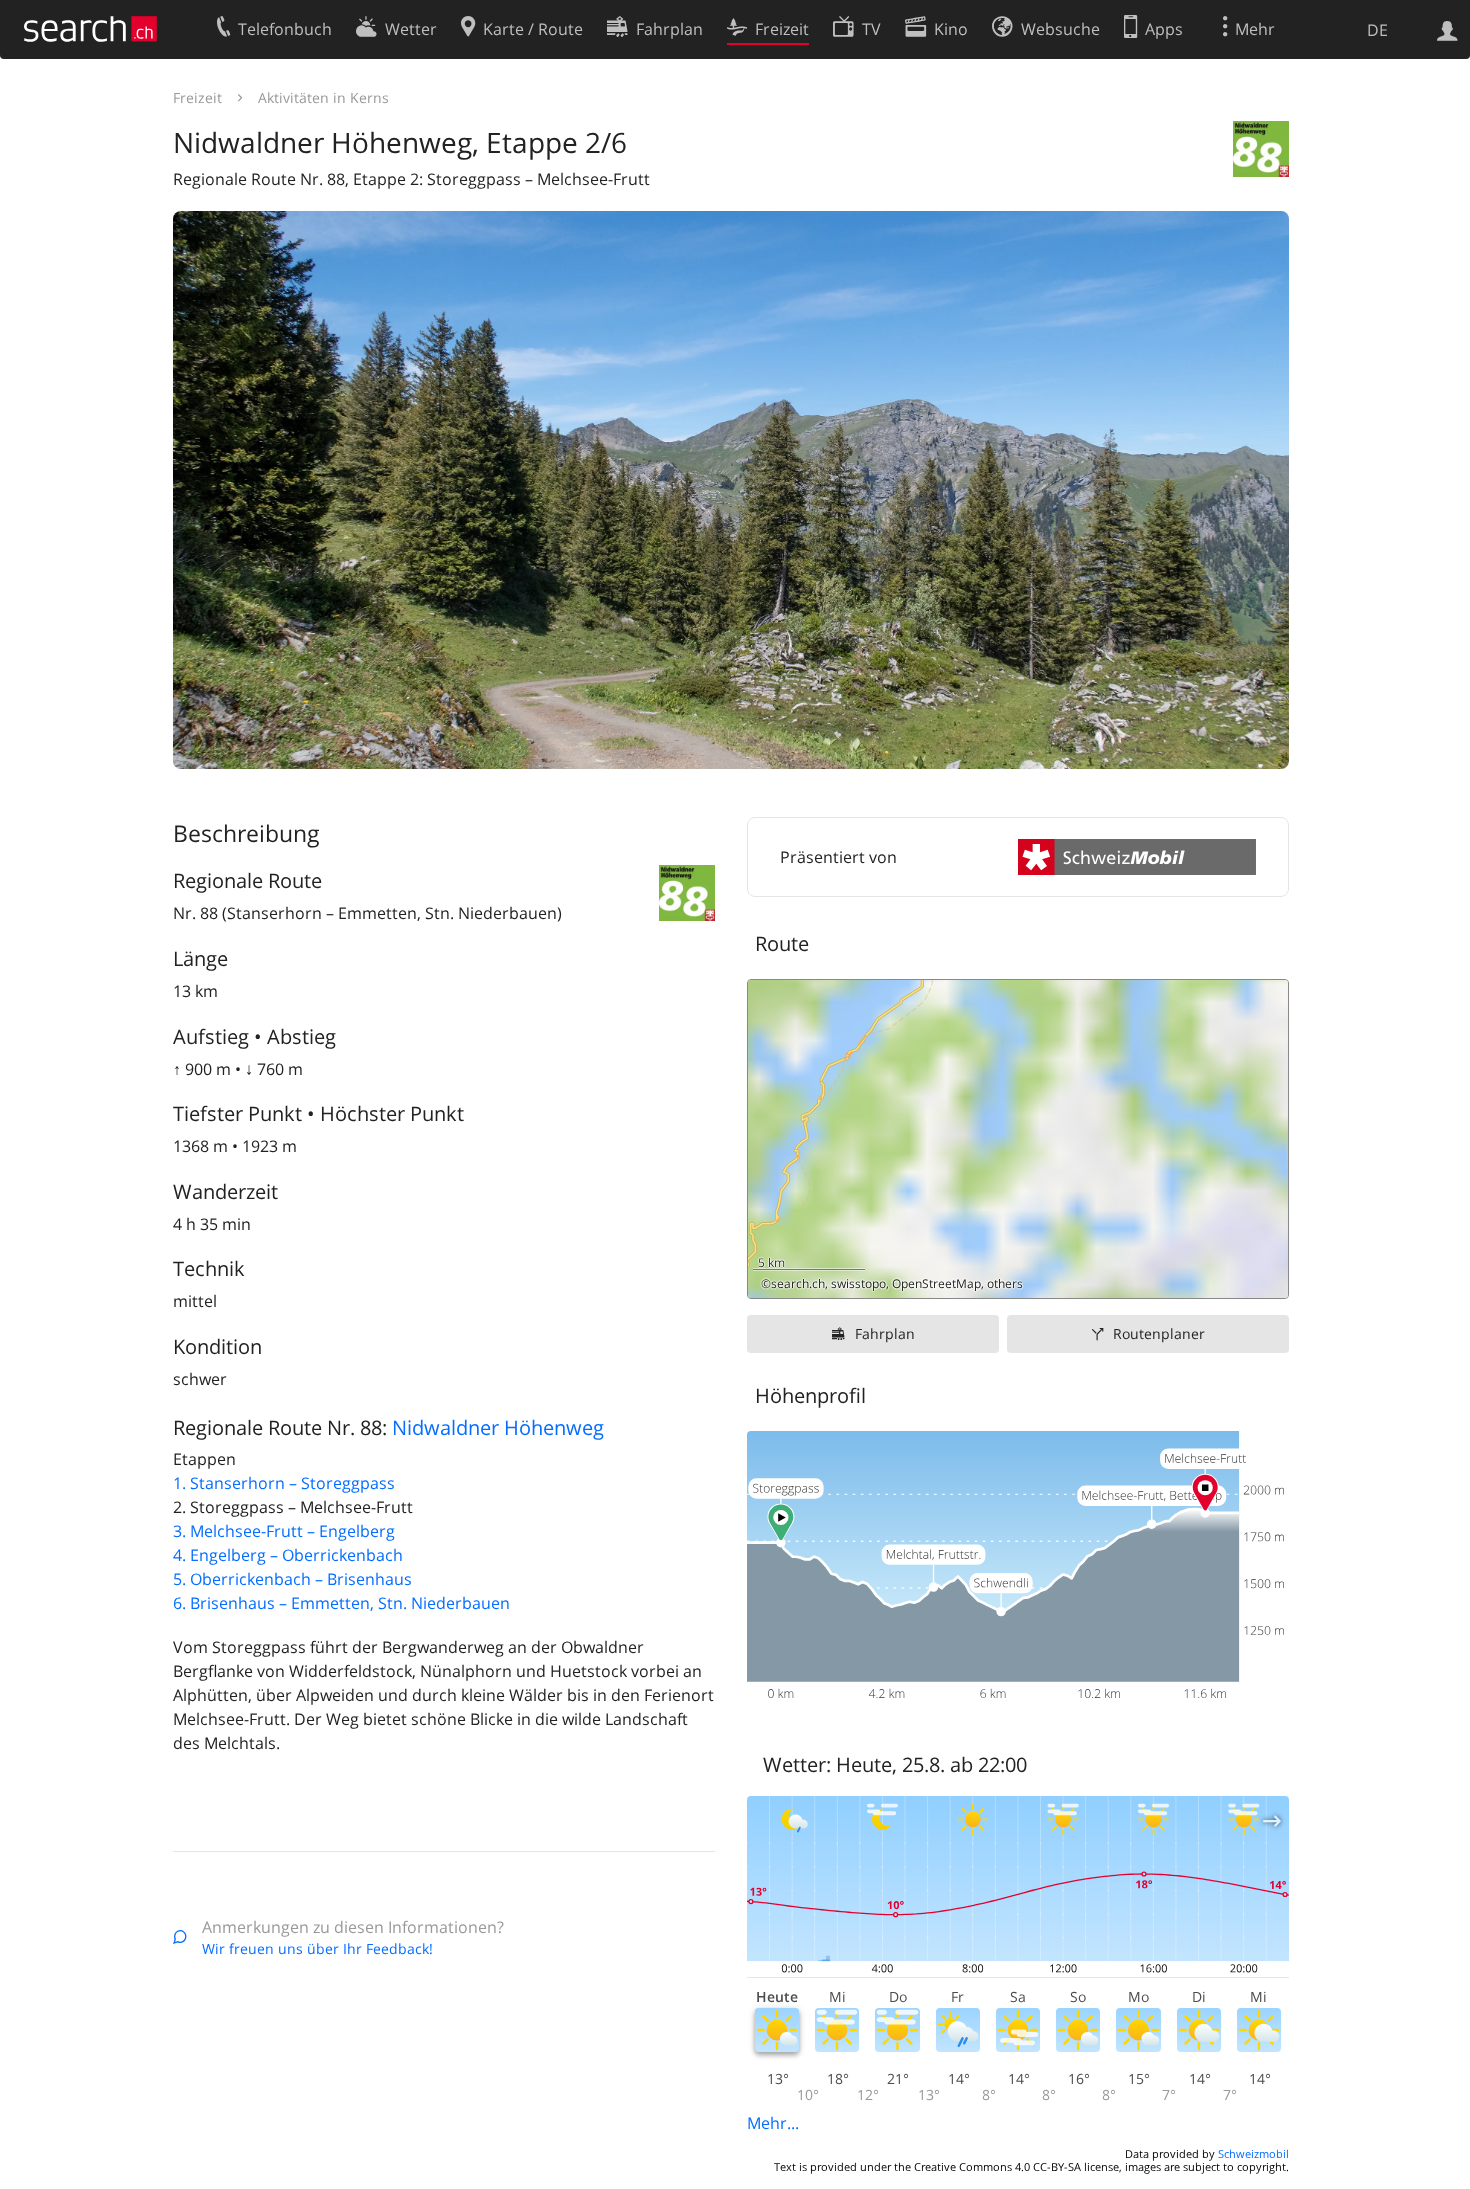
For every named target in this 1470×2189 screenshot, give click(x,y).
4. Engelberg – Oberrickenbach (288, 1555)
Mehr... (773, 2123)
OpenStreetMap (936, 1283)
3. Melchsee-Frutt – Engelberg (284, 1531)
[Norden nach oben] (1265, 1275)
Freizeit (197, 97)
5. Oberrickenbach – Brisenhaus (292, 1579)
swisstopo (858, 1283)
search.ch (798, 1283)
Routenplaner (1159, 1333)
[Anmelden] (1447, 29)
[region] (1018, 1139)
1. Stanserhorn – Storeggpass (284, 1483)
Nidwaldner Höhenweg (498, 1427)
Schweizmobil (1253, 2153)
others (1005, 1283)
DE (1377, 30)
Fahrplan (885, 1333)
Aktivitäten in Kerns (323, 97)
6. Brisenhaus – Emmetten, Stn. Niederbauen (341, 1603)
